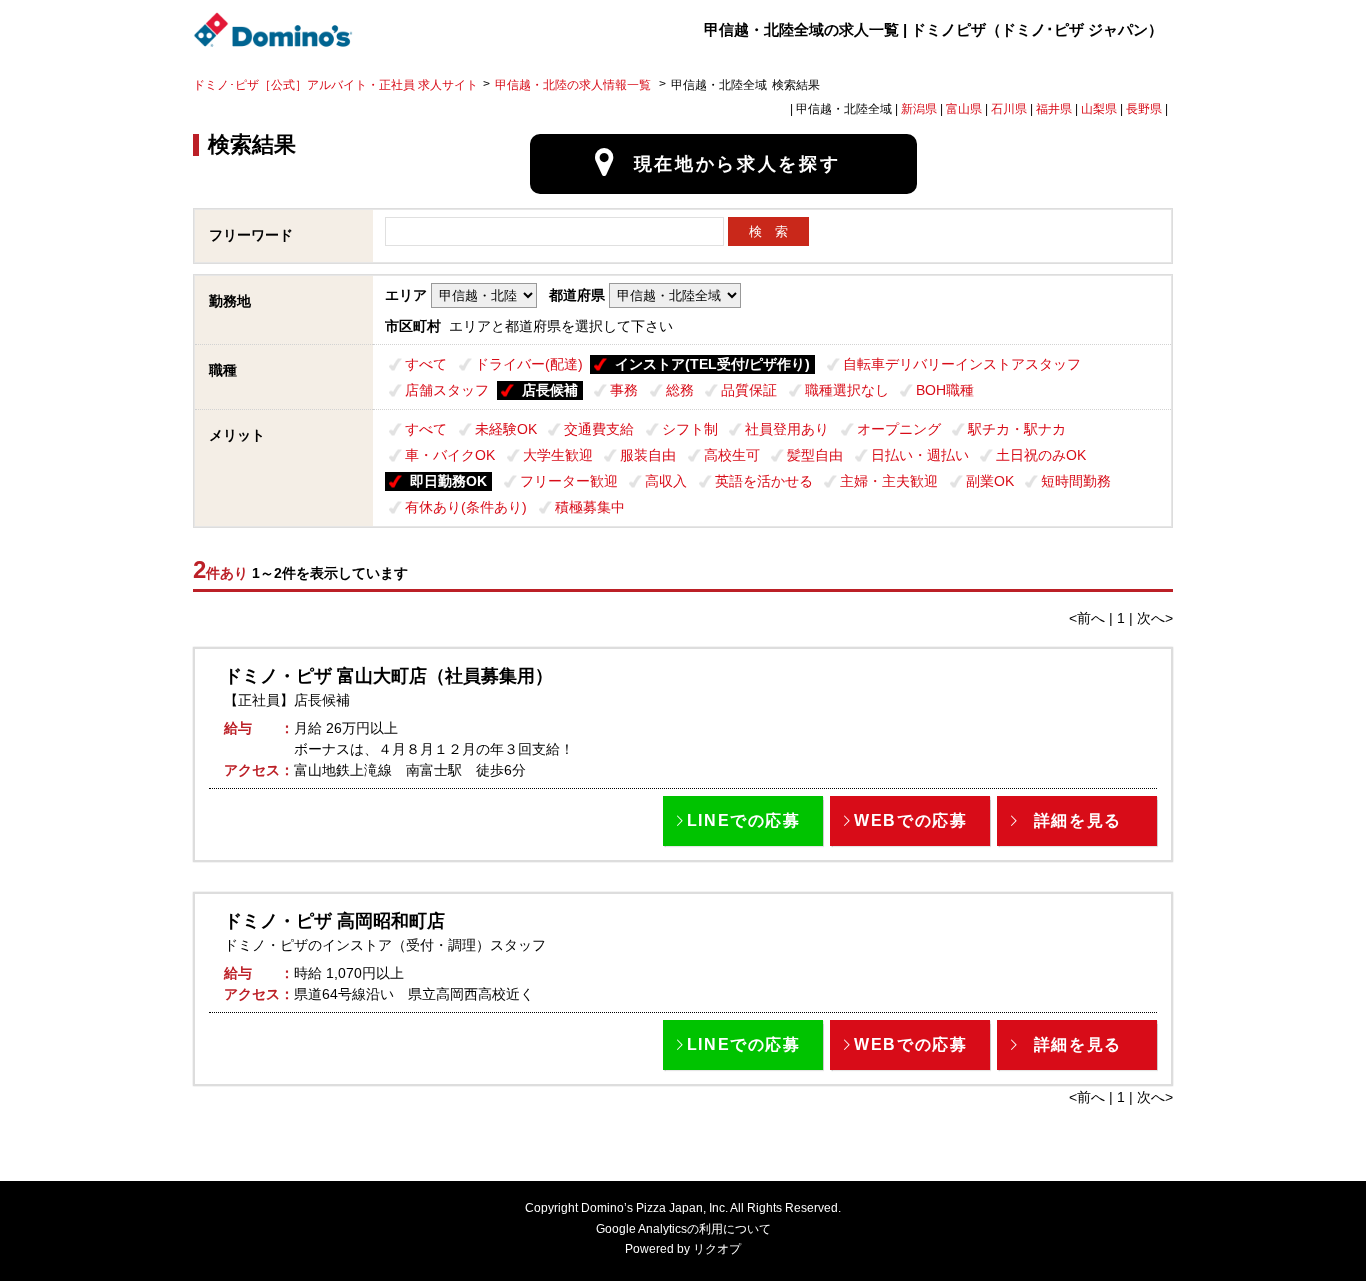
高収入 (666, 481)
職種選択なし (847, 390)
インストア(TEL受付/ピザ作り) (712, 364)
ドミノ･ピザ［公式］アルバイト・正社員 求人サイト (335, 85)
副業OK (990, 481)
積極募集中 (590, 507)
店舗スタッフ (447, 390)
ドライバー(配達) (529, 364)
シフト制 (690, 429)
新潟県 (919, 109)
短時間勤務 (1076, 481)
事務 (624, 390)
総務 (680, 390)
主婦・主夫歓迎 (889, 481)
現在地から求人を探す (737, 164)
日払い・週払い (920, 455)
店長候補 (550, 390)
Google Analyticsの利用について (683, 1229)
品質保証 (749, 390)
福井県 (1054, 109)
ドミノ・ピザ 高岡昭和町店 (334, 921)
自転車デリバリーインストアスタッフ (962, 364)
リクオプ (717, 1249)
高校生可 (732, 455)
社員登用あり (787, 429)
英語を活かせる (764, 481)
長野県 (1144, 109)
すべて (426, 364)
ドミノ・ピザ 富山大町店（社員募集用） (388, 676)
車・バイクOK (450, 455)
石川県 (1009, 109)
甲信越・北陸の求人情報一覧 (574, 85)
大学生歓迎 (558, 455)
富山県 (964, 109)
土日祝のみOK (1041, 455)
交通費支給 (599, 429)
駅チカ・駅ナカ (1017, 429)
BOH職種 (945, 390)
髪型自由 (815, 455)
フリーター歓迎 (569, 481)
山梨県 (1099, 109)
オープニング (899, 429)
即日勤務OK (448, 481)
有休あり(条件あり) (466, 507)
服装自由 (648, 455)
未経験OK (506, 429)
